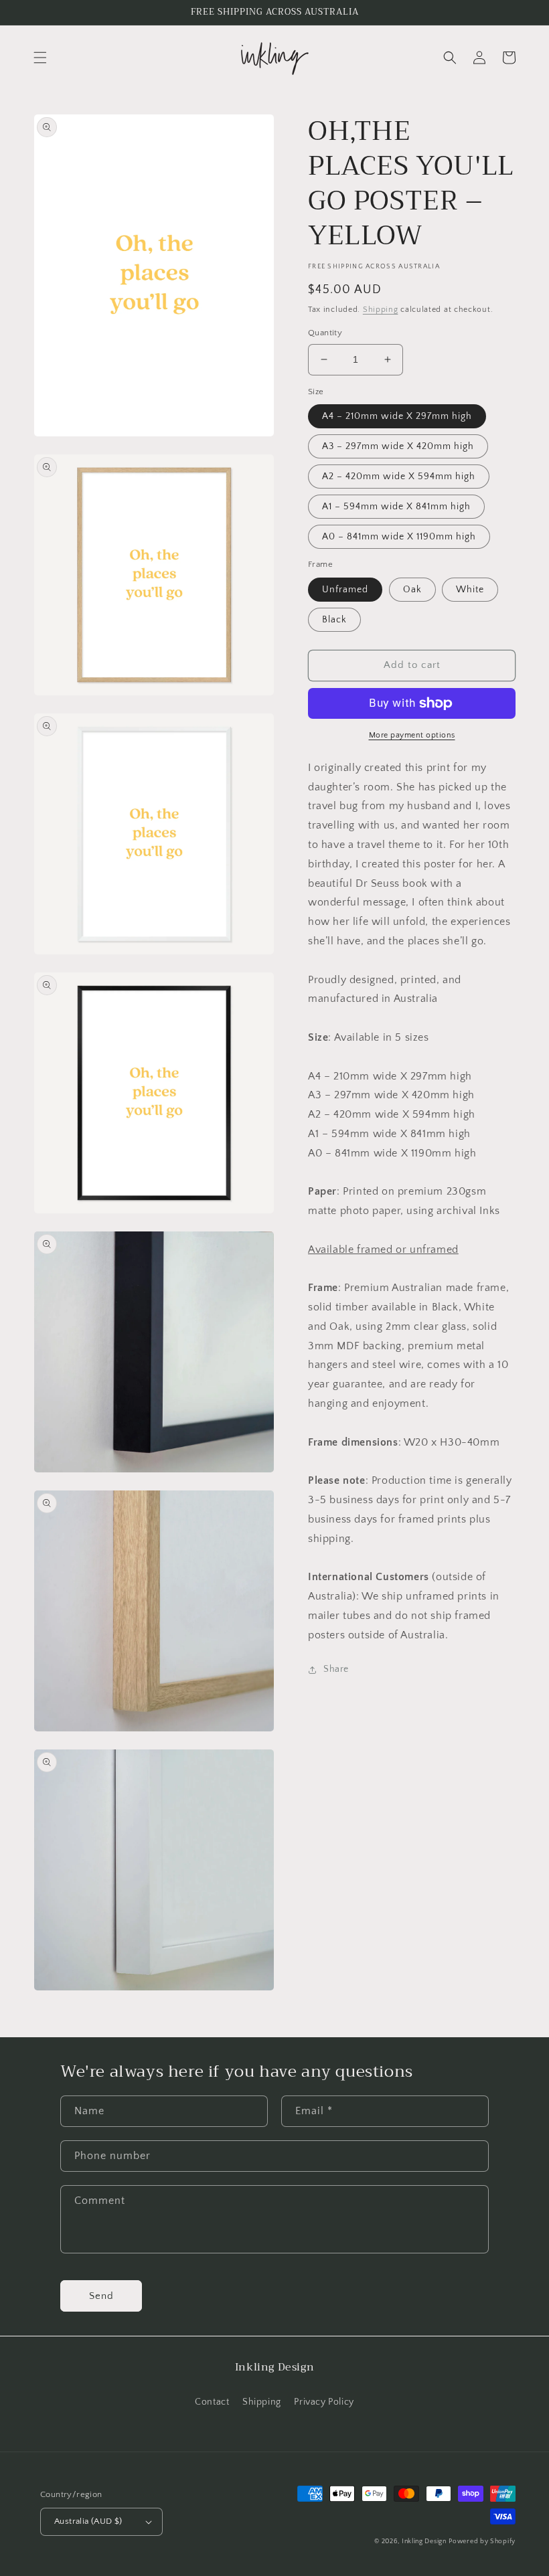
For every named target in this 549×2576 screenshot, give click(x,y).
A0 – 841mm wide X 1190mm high (399, 537)
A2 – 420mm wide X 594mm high (399, 477)
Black (334, 620)
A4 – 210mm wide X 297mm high (397, 416)
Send (101, 2296)
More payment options (412, 735)
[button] (40, 58)
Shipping (381, 310)
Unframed (345, 590)
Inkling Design (424, 2542)
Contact (212, 2402)
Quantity (325, 333)
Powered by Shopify (482, 2542)
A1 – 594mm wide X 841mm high (396, 507)
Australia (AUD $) (88, 2521)
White (470, 590)
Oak (412, 590)
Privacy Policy (324, 2402)
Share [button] (336, 1669)
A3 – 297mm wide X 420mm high (398, 446)
